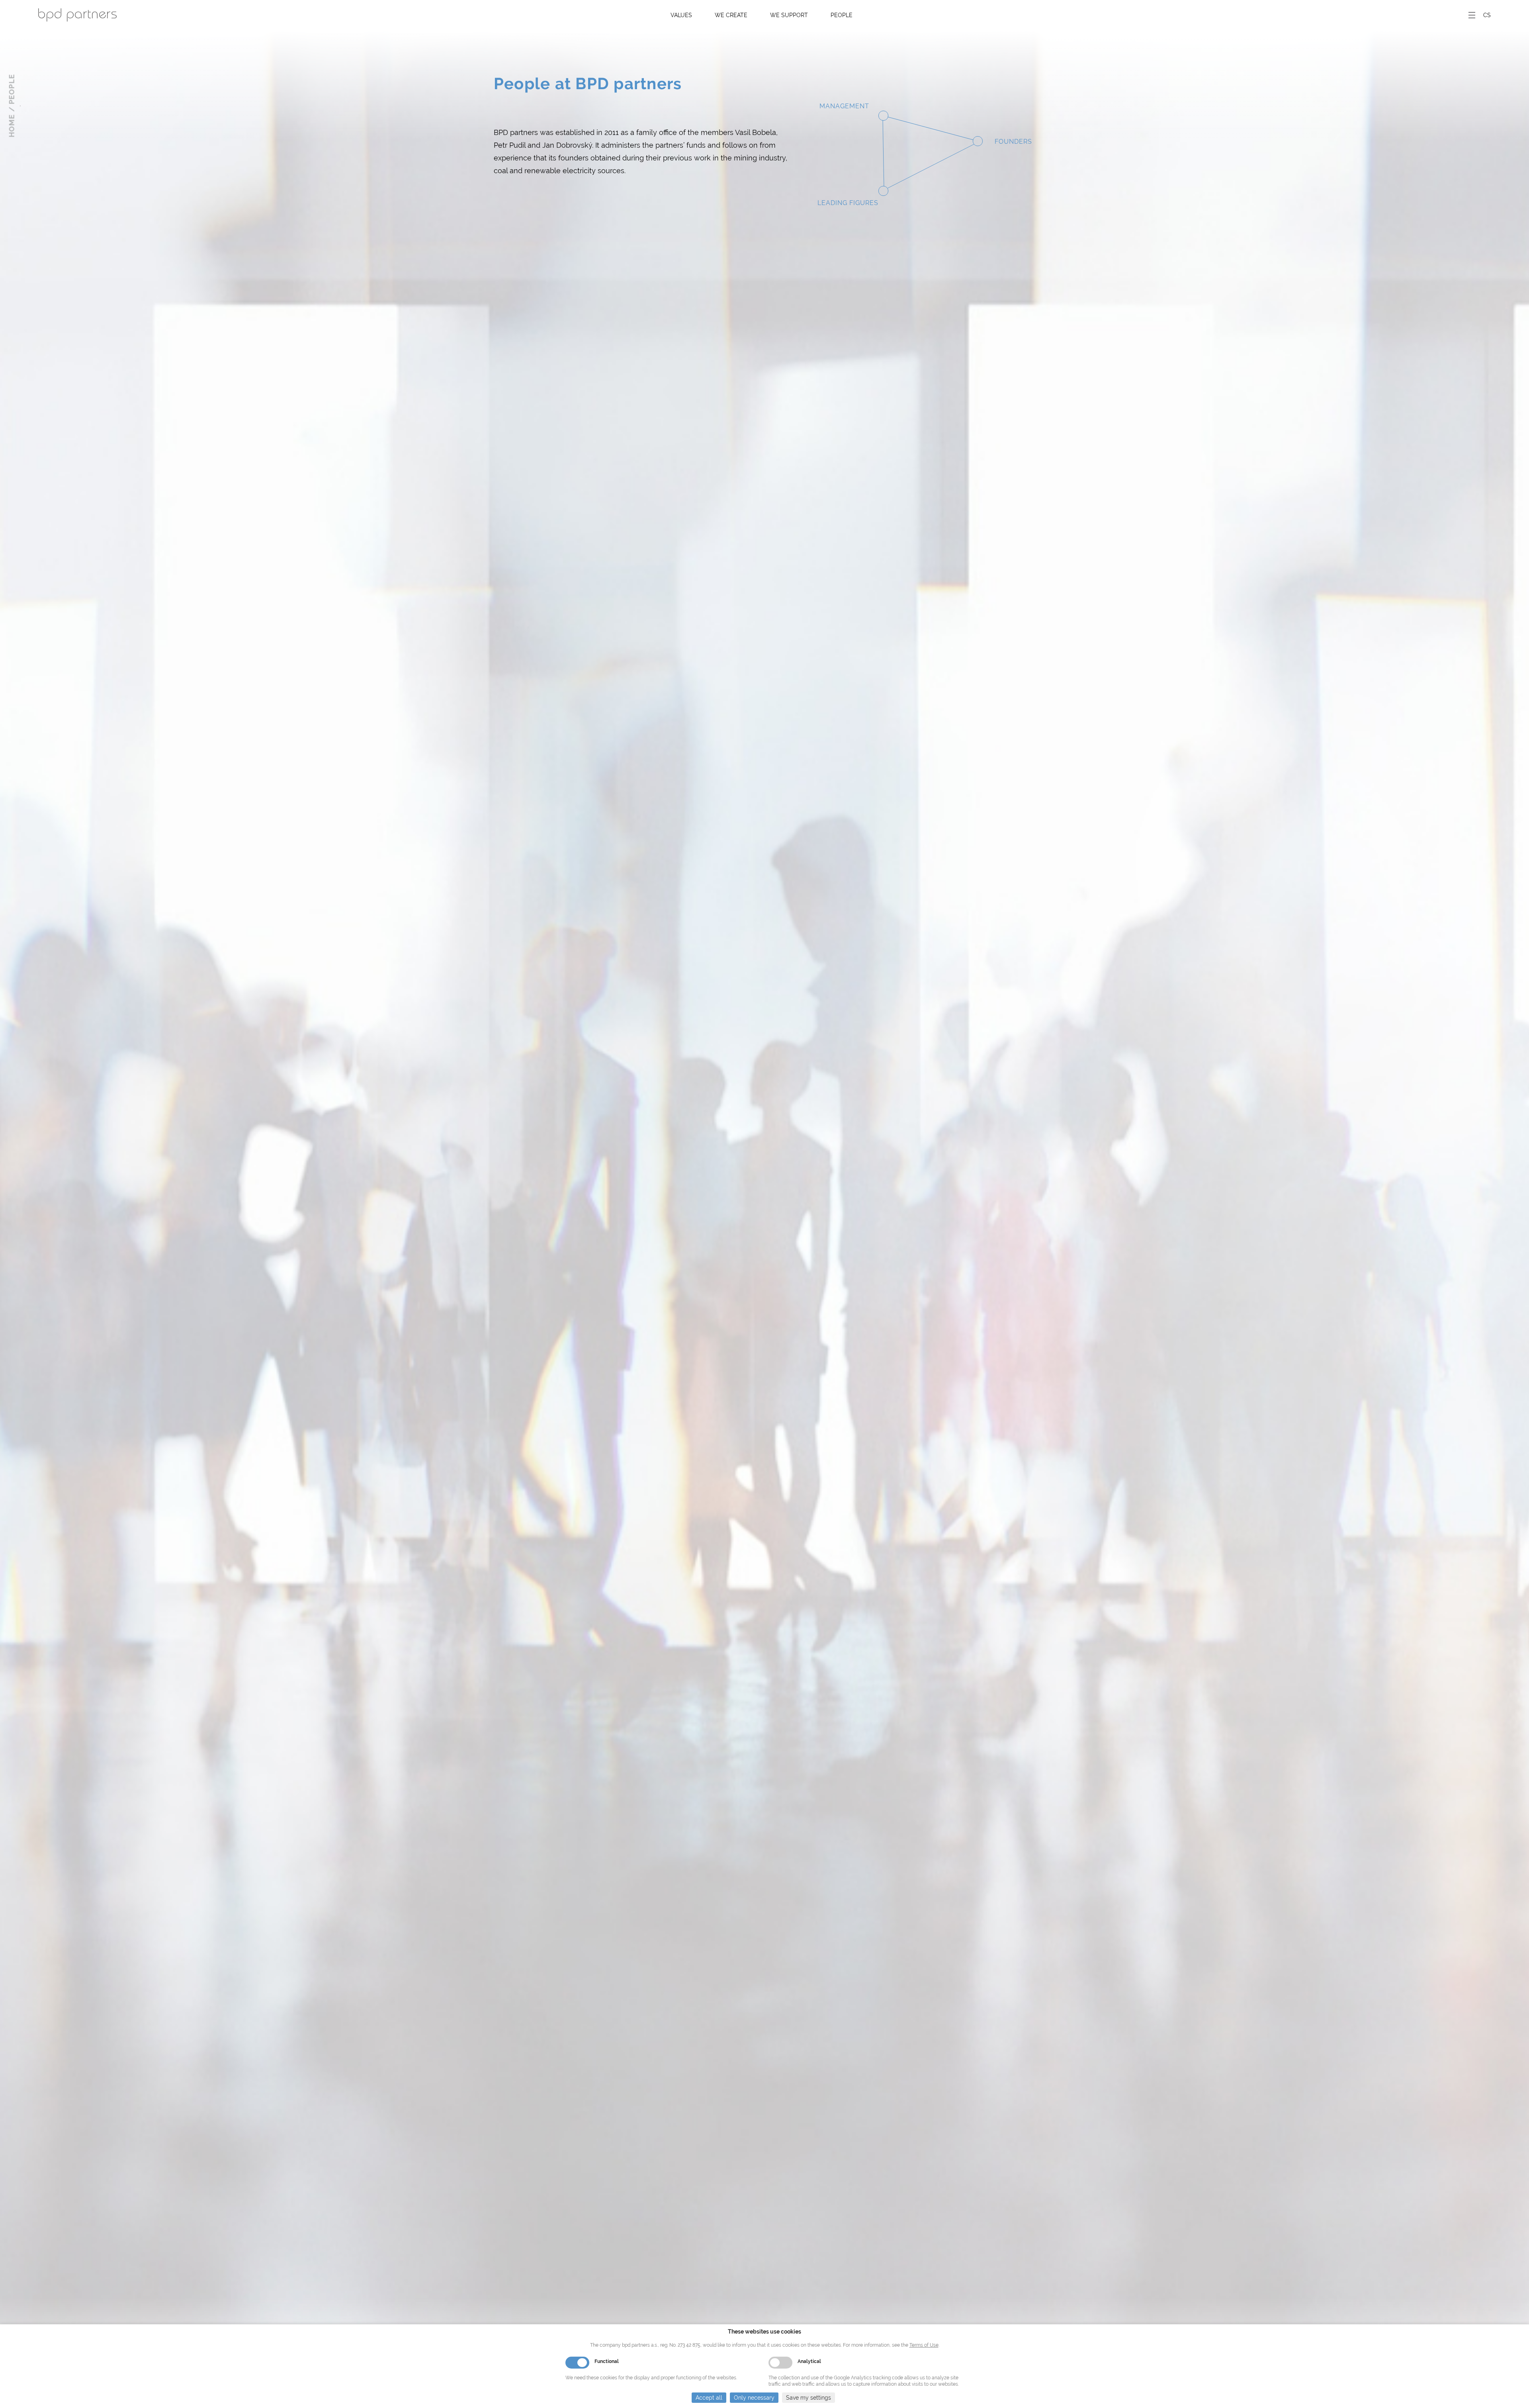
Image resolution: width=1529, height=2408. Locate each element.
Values (681, 15)
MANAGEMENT (844, 106)
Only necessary (754, 2398)
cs (1487, 15)
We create (731, 15)
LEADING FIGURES (848, 203)
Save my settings (808, 2398)
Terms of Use (924, 2345)
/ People (12, 93)
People (842, 15)
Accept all (709, 2398)
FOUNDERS (1013, 142)
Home (12, 126)
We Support (789, 15)
